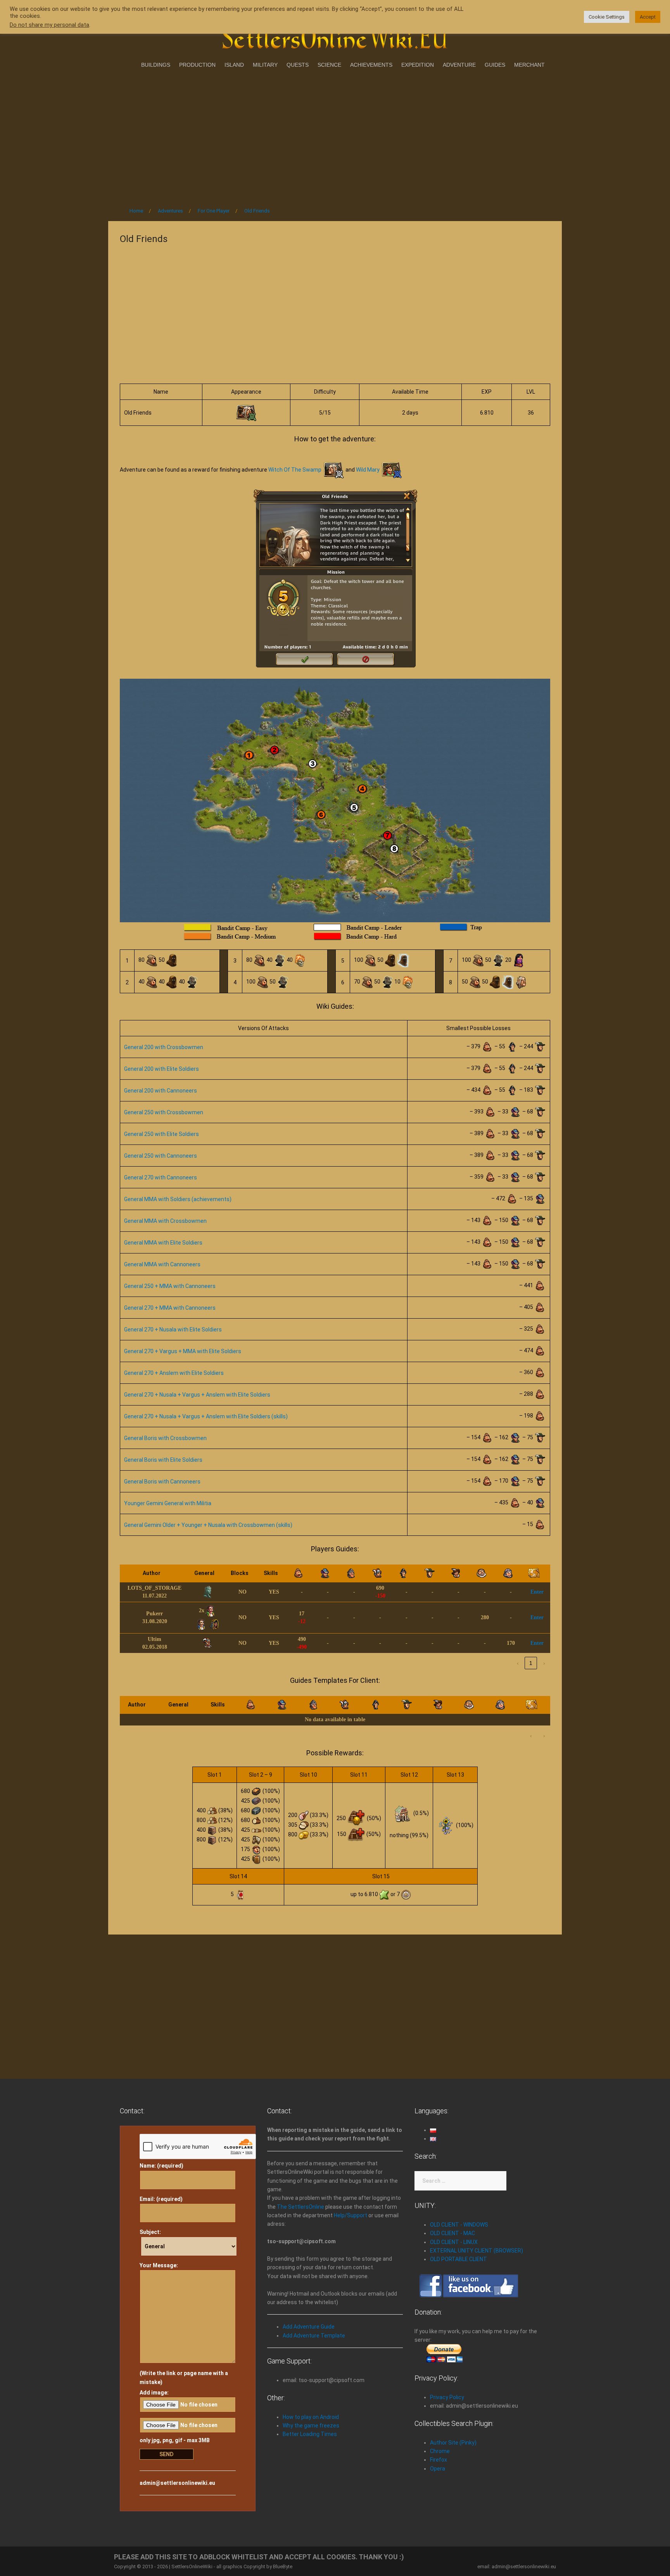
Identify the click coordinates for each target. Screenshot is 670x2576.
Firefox (439, 2460)
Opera (438, 2469)
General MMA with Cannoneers (162, 1264)
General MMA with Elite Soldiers (163, 1243)
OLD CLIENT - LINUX (454, 2242)
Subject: (150, 2232)
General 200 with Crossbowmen (164, 1047)
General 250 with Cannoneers (161, 1156)
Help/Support (351, 2215)
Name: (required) (161, 2166)
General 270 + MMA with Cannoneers (170, 1308)
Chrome (440, 2451)
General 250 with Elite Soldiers (161, 1134)
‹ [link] (518, 1663)
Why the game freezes (311, 2426)
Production (197, 65)
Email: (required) (161, 2199)
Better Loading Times (310, 2434)
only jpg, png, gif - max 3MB (175, 2440)
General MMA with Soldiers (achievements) (178, 1199)
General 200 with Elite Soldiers (161, 1069)
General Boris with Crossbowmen (165, 1438)
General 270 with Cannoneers (161, 1177)
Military (265, 65)
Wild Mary (368, 470)
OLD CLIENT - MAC (452, 2233)
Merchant (529, 65)
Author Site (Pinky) (453, 2443)
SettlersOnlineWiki (192, 2566)
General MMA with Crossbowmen (165, 1221)
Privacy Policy (447, 2397)
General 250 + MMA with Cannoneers (170, 1286)
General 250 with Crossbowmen (164, 1112)
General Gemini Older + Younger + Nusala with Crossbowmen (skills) (208, 1525)
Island (234, 65)
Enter (537, 1592)
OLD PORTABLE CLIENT (458, 2259)
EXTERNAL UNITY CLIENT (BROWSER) (477, 2251)
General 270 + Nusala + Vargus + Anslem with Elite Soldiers (197, 1395)
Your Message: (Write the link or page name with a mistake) (184, 2324)
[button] (185, 1573)
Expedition (418, 65)
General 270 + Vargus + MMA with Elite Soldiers (183, 1351)
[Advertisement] (335, 135)
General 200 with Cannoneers (161, 1091)
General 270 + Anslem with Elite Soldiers (174, 1373)
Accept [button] (648, 17)
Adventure (459, 65)
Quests (298, 65)
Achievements (371, 65)
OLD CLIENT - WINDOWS (459, 2225)
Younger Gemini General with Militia (168, 1503)
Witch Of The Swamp (295, 470)
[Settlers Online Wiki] (335, 36)
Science (329, 65)
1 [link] (531, 1663)
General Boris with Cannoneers (162, 1482)
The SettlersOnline (300, 2207)
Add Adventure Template (314, 2336)
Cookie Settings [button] (607, 17)
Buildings (156, 65)
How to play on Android (311, 2417)
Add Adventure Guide (309, 2327)
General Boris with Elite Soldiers (163, 1460)
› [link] (544, 1663)
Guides (495, 65)
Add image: (154, 2393)
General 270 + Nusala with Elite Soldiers (173, 1329)
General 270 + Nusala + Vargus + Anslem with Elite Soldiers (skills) (206, 1416)
